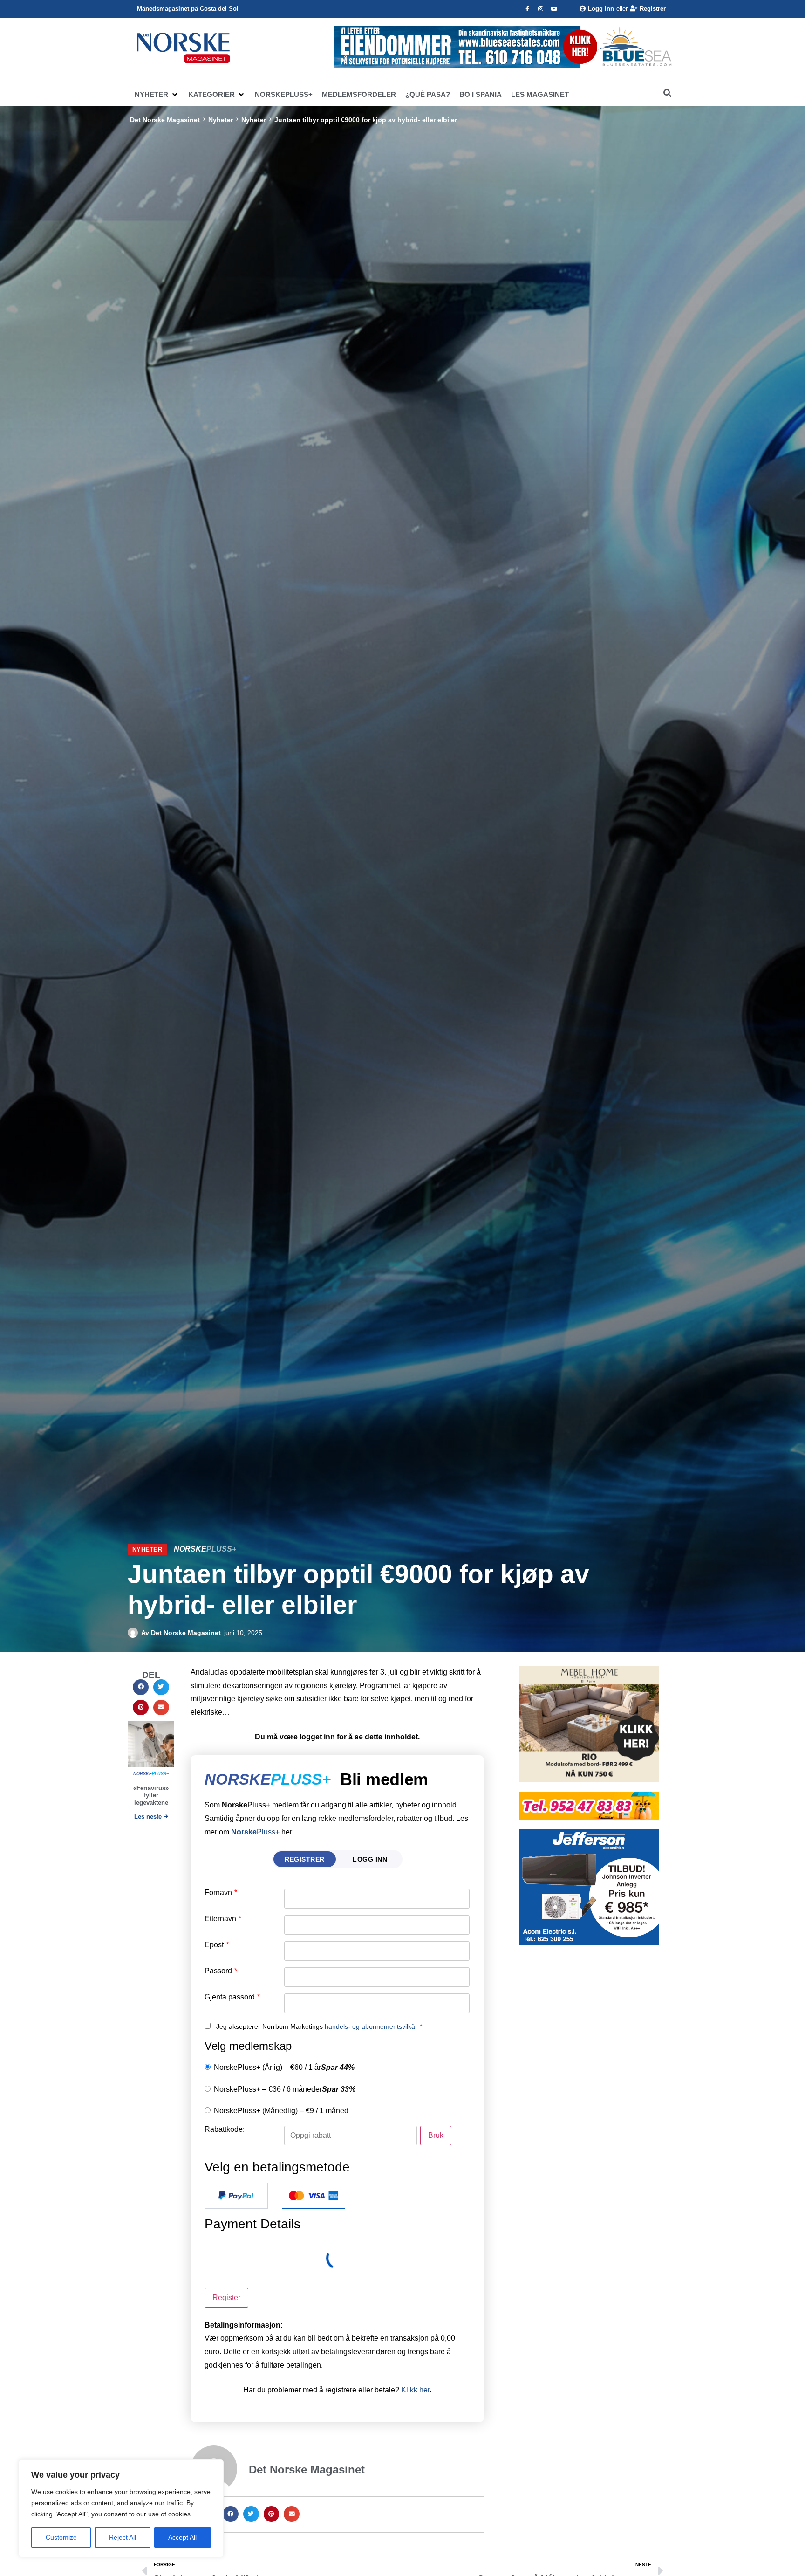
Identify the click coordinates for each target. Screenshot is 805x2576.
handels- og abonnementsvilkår (371, 2026)
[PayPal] (236, 2196)
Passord (221, 1971)
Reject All (123, 2537)
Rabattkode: (225, 2129)
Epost (217, 1945)
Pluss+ (255, 1832)
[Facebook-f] (527, 9)
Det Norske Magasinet (165, 120)
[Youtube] (554, 9)
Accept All (182, 2537)
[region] (121, 2508)
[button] (157, 95)
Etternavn (223, 1919)
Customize (61, 2537)
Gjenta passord (232, 1997)
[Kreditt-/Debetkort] (314, 2196)
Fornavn (221, 1893)
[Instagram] (541, 9)
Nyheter (221, 120)
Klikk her (415, 2390)
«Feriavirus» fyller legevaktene (151, 1795)
